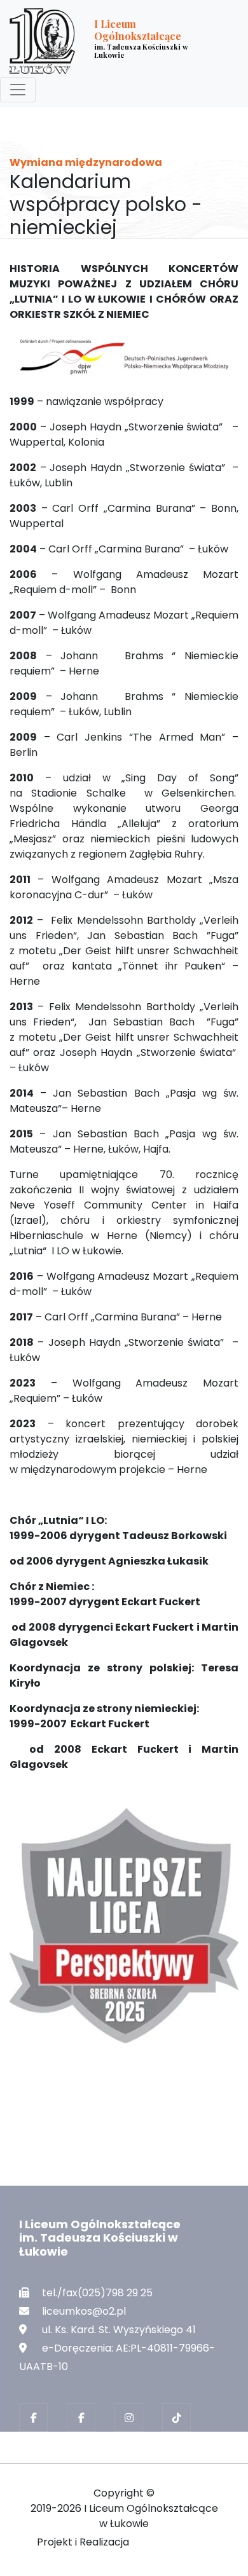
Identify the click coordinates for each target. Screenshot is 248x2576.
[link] (114, 41)
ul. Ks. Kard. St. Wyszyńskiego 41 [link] (119, 2330)
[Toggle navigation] (18, 90)
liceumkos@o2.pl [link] (84, 2311)
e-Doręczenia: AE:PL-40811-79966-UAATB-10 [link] (117, 2357)
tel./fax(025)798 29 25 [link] (97, 2293)
